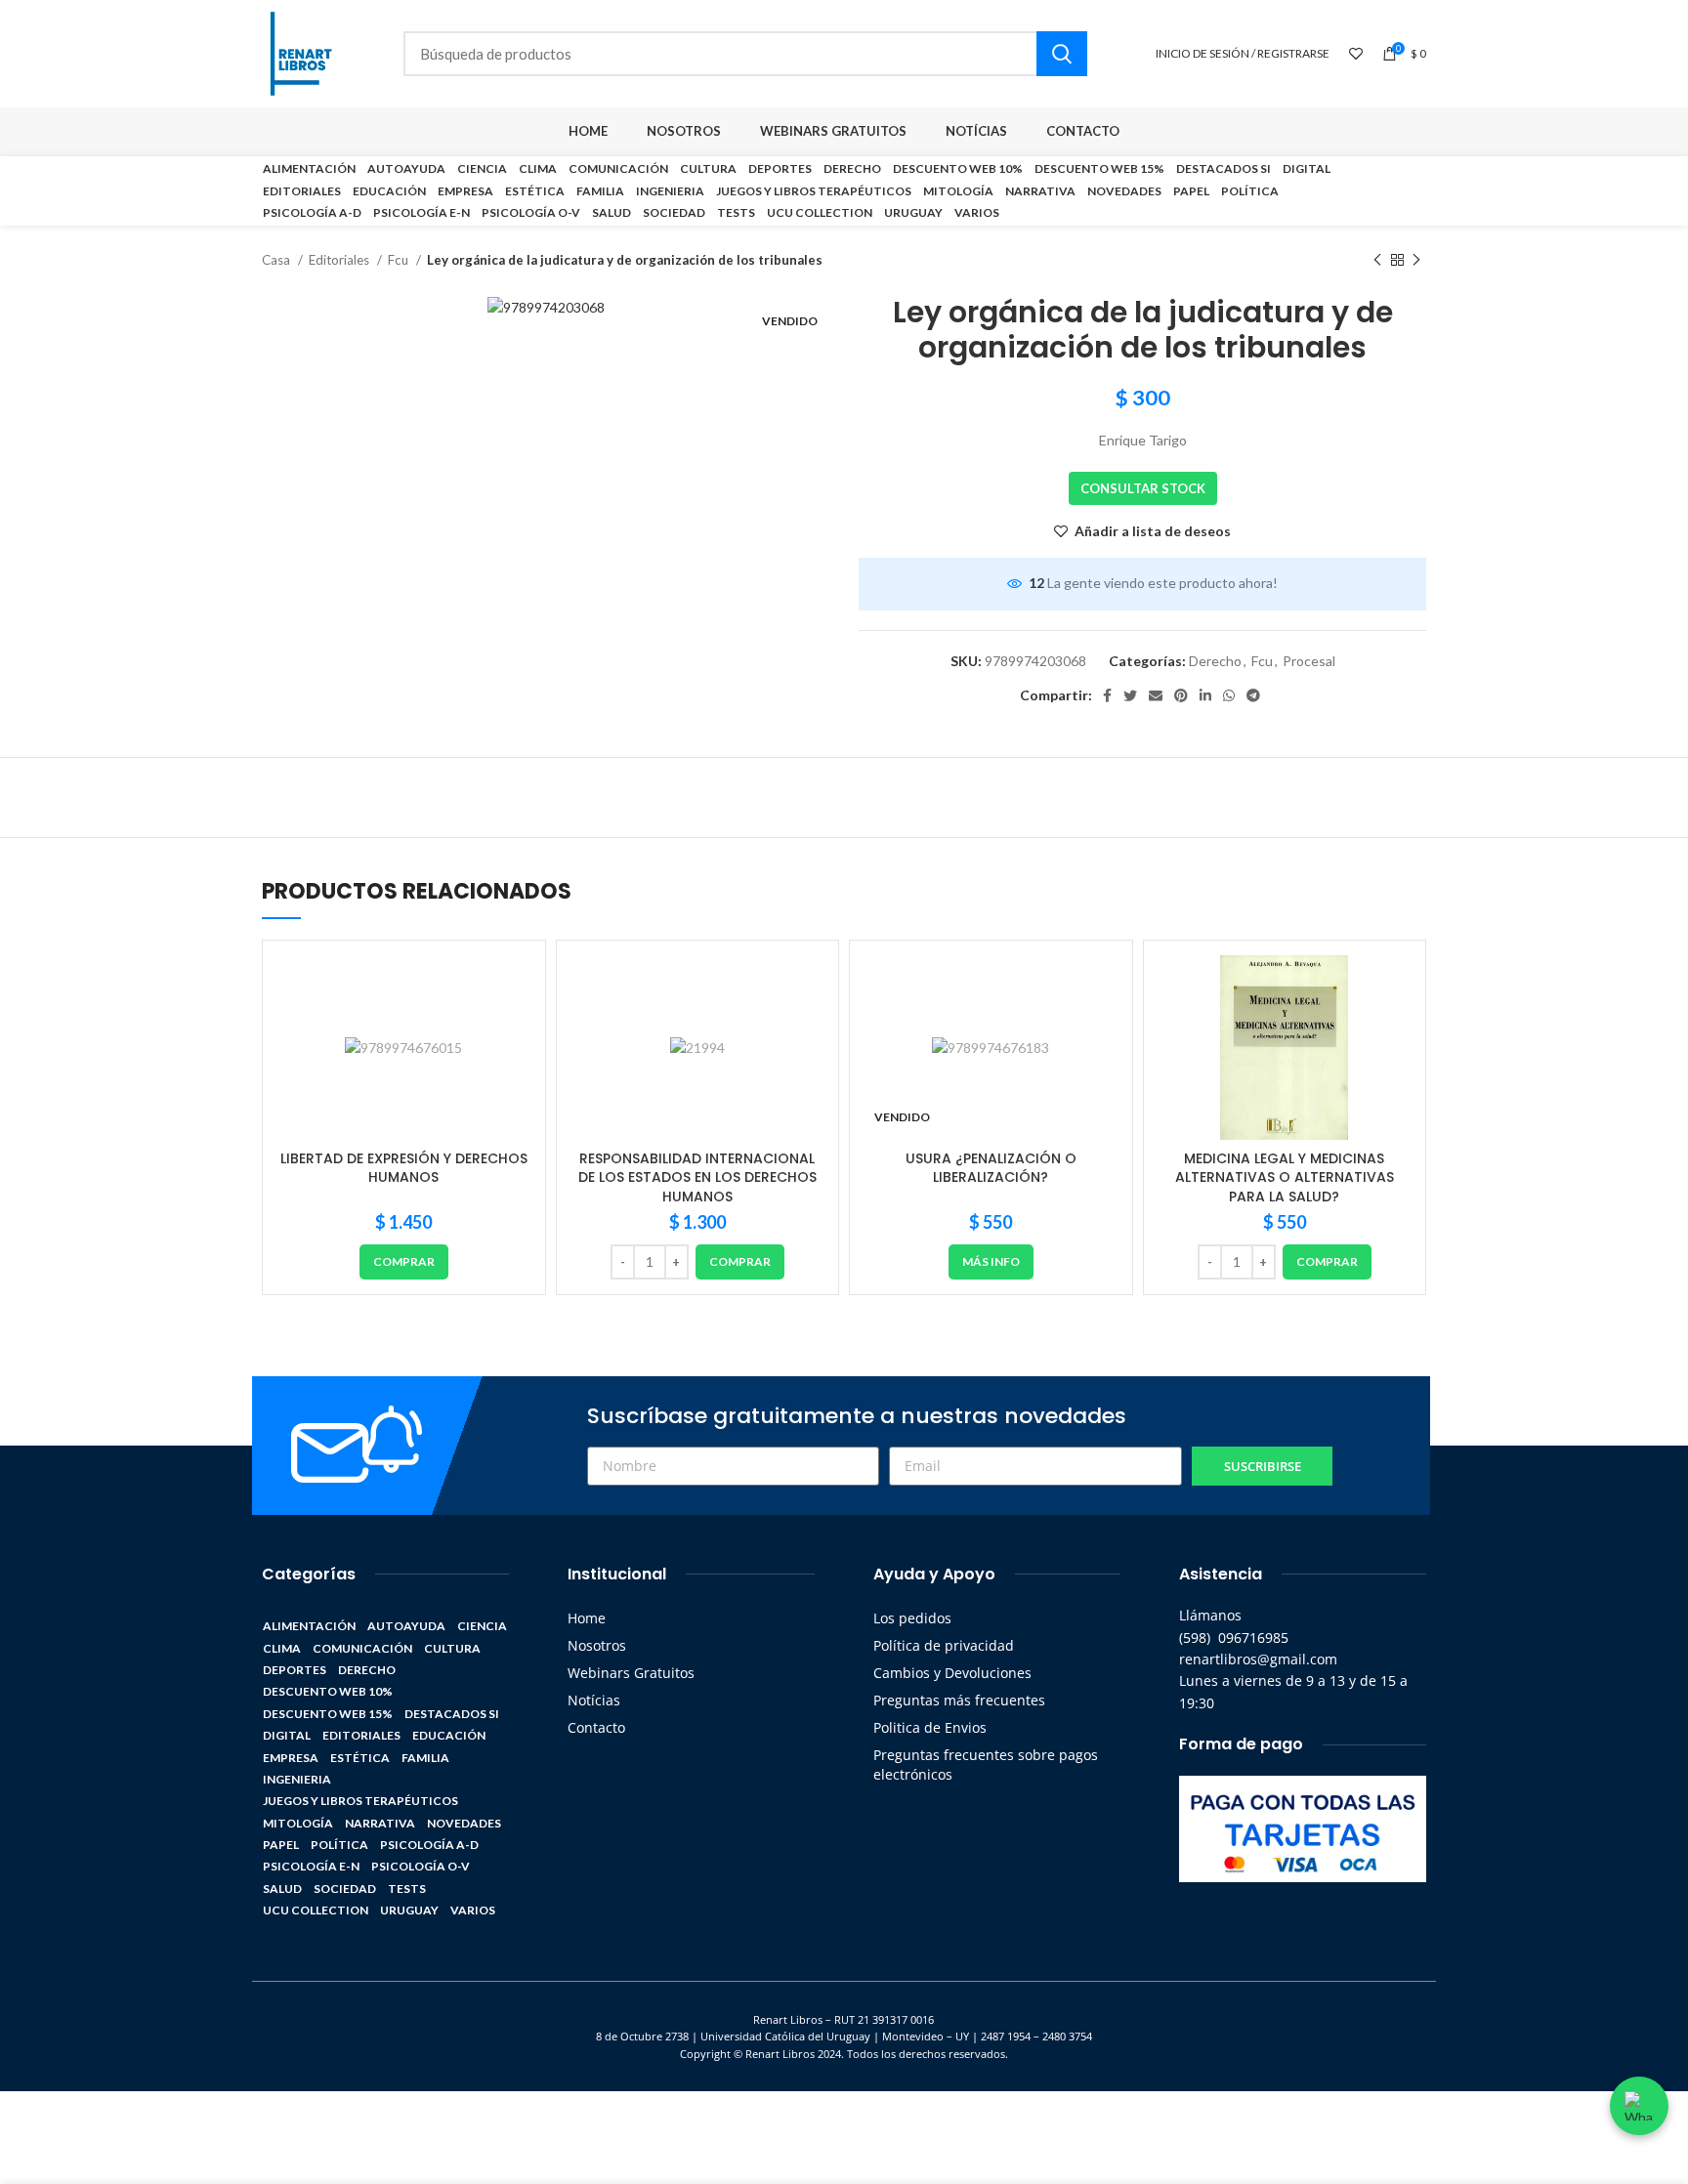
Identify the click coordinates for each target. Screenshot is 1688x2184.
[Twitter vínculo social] (1130, 695)
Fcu (400, 260)
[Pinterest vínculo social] (1181, 695)
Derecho (1215, 661)
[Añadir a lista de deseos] (516, 987)
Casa (277, 260)
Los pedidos (912, 1618)
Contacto (596, 1727)
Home (587, 1618)
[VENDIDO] (991, 1047)
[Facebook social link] (1107, 695)
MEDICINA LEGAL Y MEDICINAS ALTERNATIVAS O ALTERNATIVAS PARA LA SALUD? (1285, 1177)
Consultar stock (1143, 488)
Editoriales (340, 260)
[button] (404, 1262)
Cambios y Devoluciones (952, 1673)
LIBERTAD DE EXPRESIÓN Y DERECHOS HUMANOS (404, 1168)
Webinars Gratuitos (631, 1673)
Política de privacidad (944, 1645)
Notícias (594, 1700)
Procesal (1309, 661)
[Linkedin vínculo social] (1205, 695)
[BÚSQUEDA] (1062, 54)
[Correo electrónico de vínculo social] (1156, 695)
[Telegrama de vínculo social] (1253, 695)
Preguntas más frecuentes (959, 1700)
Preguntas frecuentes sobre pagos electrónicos (986, 1764)
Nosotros (597, 1645)
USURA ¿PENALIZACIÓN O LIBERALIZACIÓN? (991, 1168)
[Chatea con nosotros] (1639, 2106)
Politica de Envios (930, 1727)
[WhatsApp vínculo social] (1229, 695)
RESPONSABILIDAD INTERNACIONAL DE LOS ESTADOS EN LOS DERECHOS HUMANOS (697, 1177)
